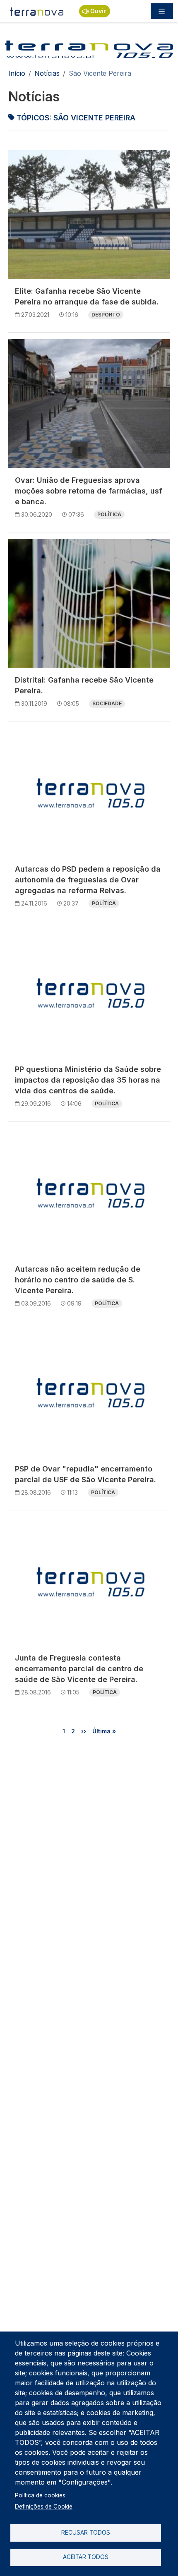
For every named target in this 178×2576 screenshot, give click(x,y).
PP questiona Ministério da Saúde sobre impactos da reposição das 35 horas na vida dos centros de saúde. (88, 1080)
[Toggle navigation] (162, 11)
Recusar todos (86, 2533)
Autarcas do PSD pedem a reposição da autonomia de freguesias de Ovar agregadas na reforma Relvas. (88, 880)
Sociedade (107, 703)
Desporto (106, 315)
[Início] (37, 11)
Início (17, 73)
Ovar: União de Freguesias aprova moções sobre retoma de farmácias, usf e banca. (89, 491)
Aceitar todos (86, 2557)
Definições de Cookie (44, 2507)
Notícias (47, 73)
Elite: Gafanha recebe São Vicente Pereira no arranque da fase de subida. (87, 296)
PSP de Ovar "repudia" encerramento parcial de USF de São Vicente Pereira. (85, 1474)
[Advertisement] (89, 1841)
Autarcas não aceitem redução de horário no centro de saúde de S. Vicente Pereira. (78, 1280)
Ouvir (98, 11)
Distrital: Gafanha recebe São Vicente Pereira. (84, 685)
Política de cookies (40, 2495)
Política (109, 514)
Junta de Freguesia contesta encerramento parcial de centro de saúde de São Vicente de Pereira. (79, 1669)
